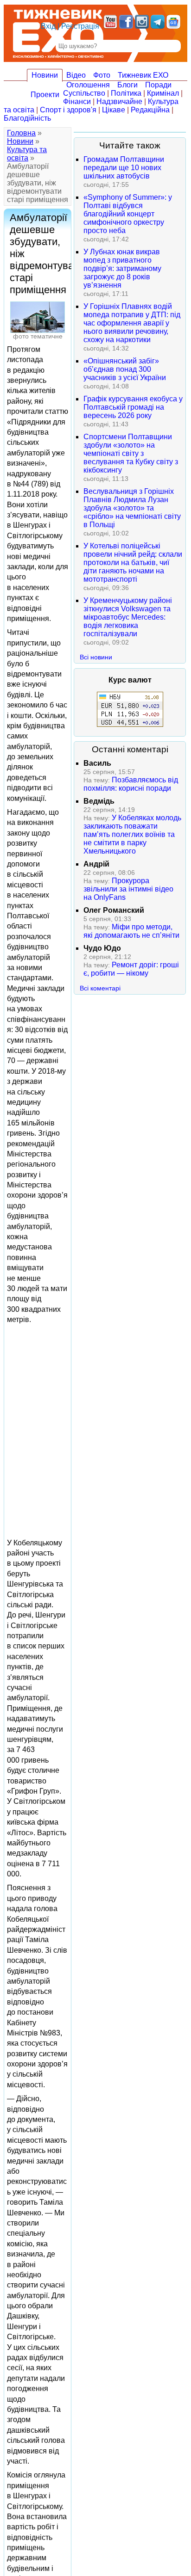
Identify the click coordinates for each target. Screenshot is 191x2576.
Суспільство (84, 93)
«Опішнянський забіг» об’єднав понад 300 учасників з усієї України (125, 369)
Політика (126, 93)
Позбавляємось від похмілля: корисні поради (131, 784)
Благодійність (27, 118)
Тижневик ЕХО (143, 75)
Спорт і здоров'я (68, 110)
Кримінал (163, 93)
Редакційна (150, 110)
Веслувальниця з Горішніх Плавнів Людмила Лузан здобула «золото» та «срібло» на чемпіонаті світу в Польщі (132, 508)
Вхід (48, 26)
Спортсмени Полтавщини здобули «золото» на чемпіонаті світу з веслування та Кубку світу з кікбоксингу (131, 453)
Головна (21, 133)
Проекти (45, 95)
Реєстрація (80, 26)
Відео (76, 75)
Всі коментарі (100, 988)
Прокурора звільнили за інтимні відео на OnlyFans (128, 889)
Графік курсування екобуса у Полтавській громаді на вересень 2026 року (133, 407)
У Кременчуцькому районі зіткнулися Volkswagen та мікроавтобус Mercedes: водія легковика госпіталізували (128, 617)
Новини (45, 75)
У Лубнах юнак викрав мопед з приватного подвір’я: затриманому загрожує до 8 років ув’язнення (122, 268)
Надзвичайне (119, 101)
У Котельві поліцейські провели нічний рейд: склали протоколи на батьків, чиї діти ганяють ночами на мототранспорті (133, 563)
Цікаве (114, 110)
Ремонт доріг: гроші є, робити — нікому (131, 969)
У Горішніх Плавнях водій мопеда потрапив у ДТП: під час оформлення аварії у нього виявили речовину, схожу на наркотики (132, 323)
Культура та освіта (27, 154)
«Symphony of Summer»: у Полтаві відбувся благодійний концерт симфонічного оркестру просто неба (128, 214)
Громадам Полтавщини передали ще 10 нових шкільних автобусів (124, 168)
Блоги (127, 85)
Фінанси (77, 101)
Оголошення (88, 85)
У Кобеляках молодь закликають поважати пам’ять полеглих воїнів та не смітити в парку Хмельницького (132, 834)
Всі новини (96, 657)
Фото (102, 75)
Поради (158, 85)
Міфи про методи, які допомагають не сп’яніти (131, 931)
